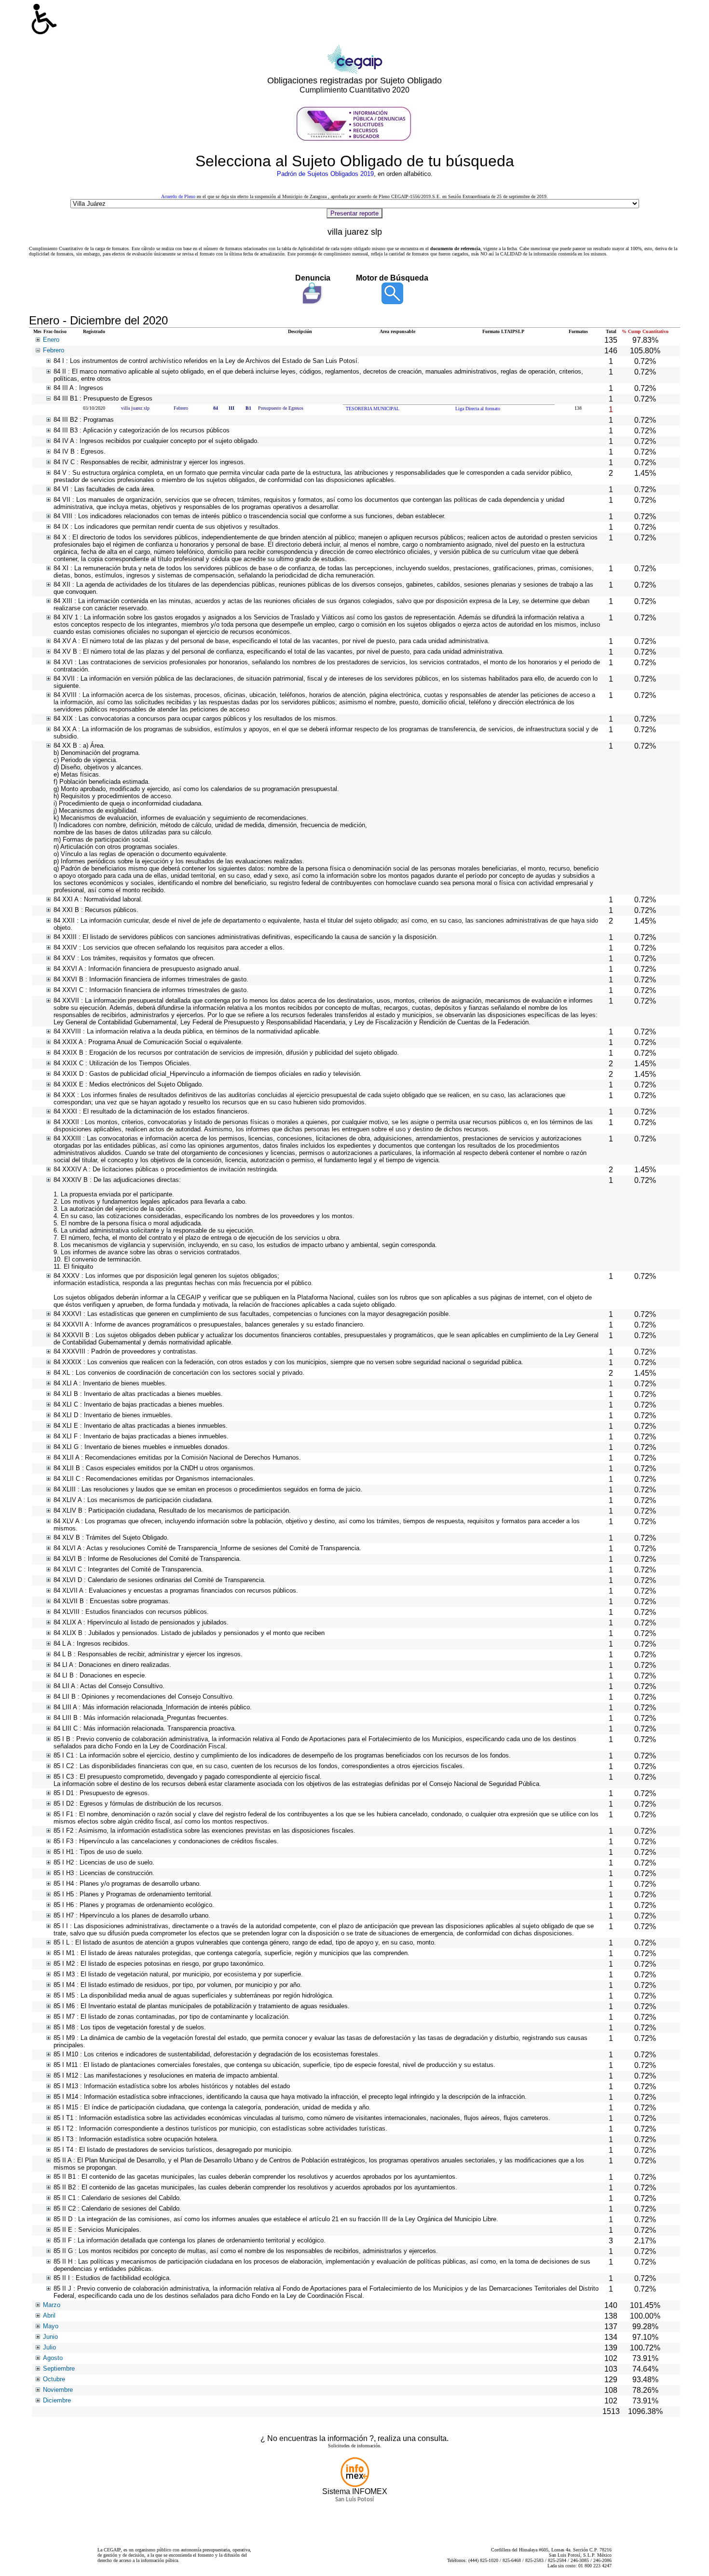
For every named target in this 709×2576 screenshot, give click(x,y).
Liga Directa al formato (478, 409)
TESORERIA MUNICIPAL (373, 409)
